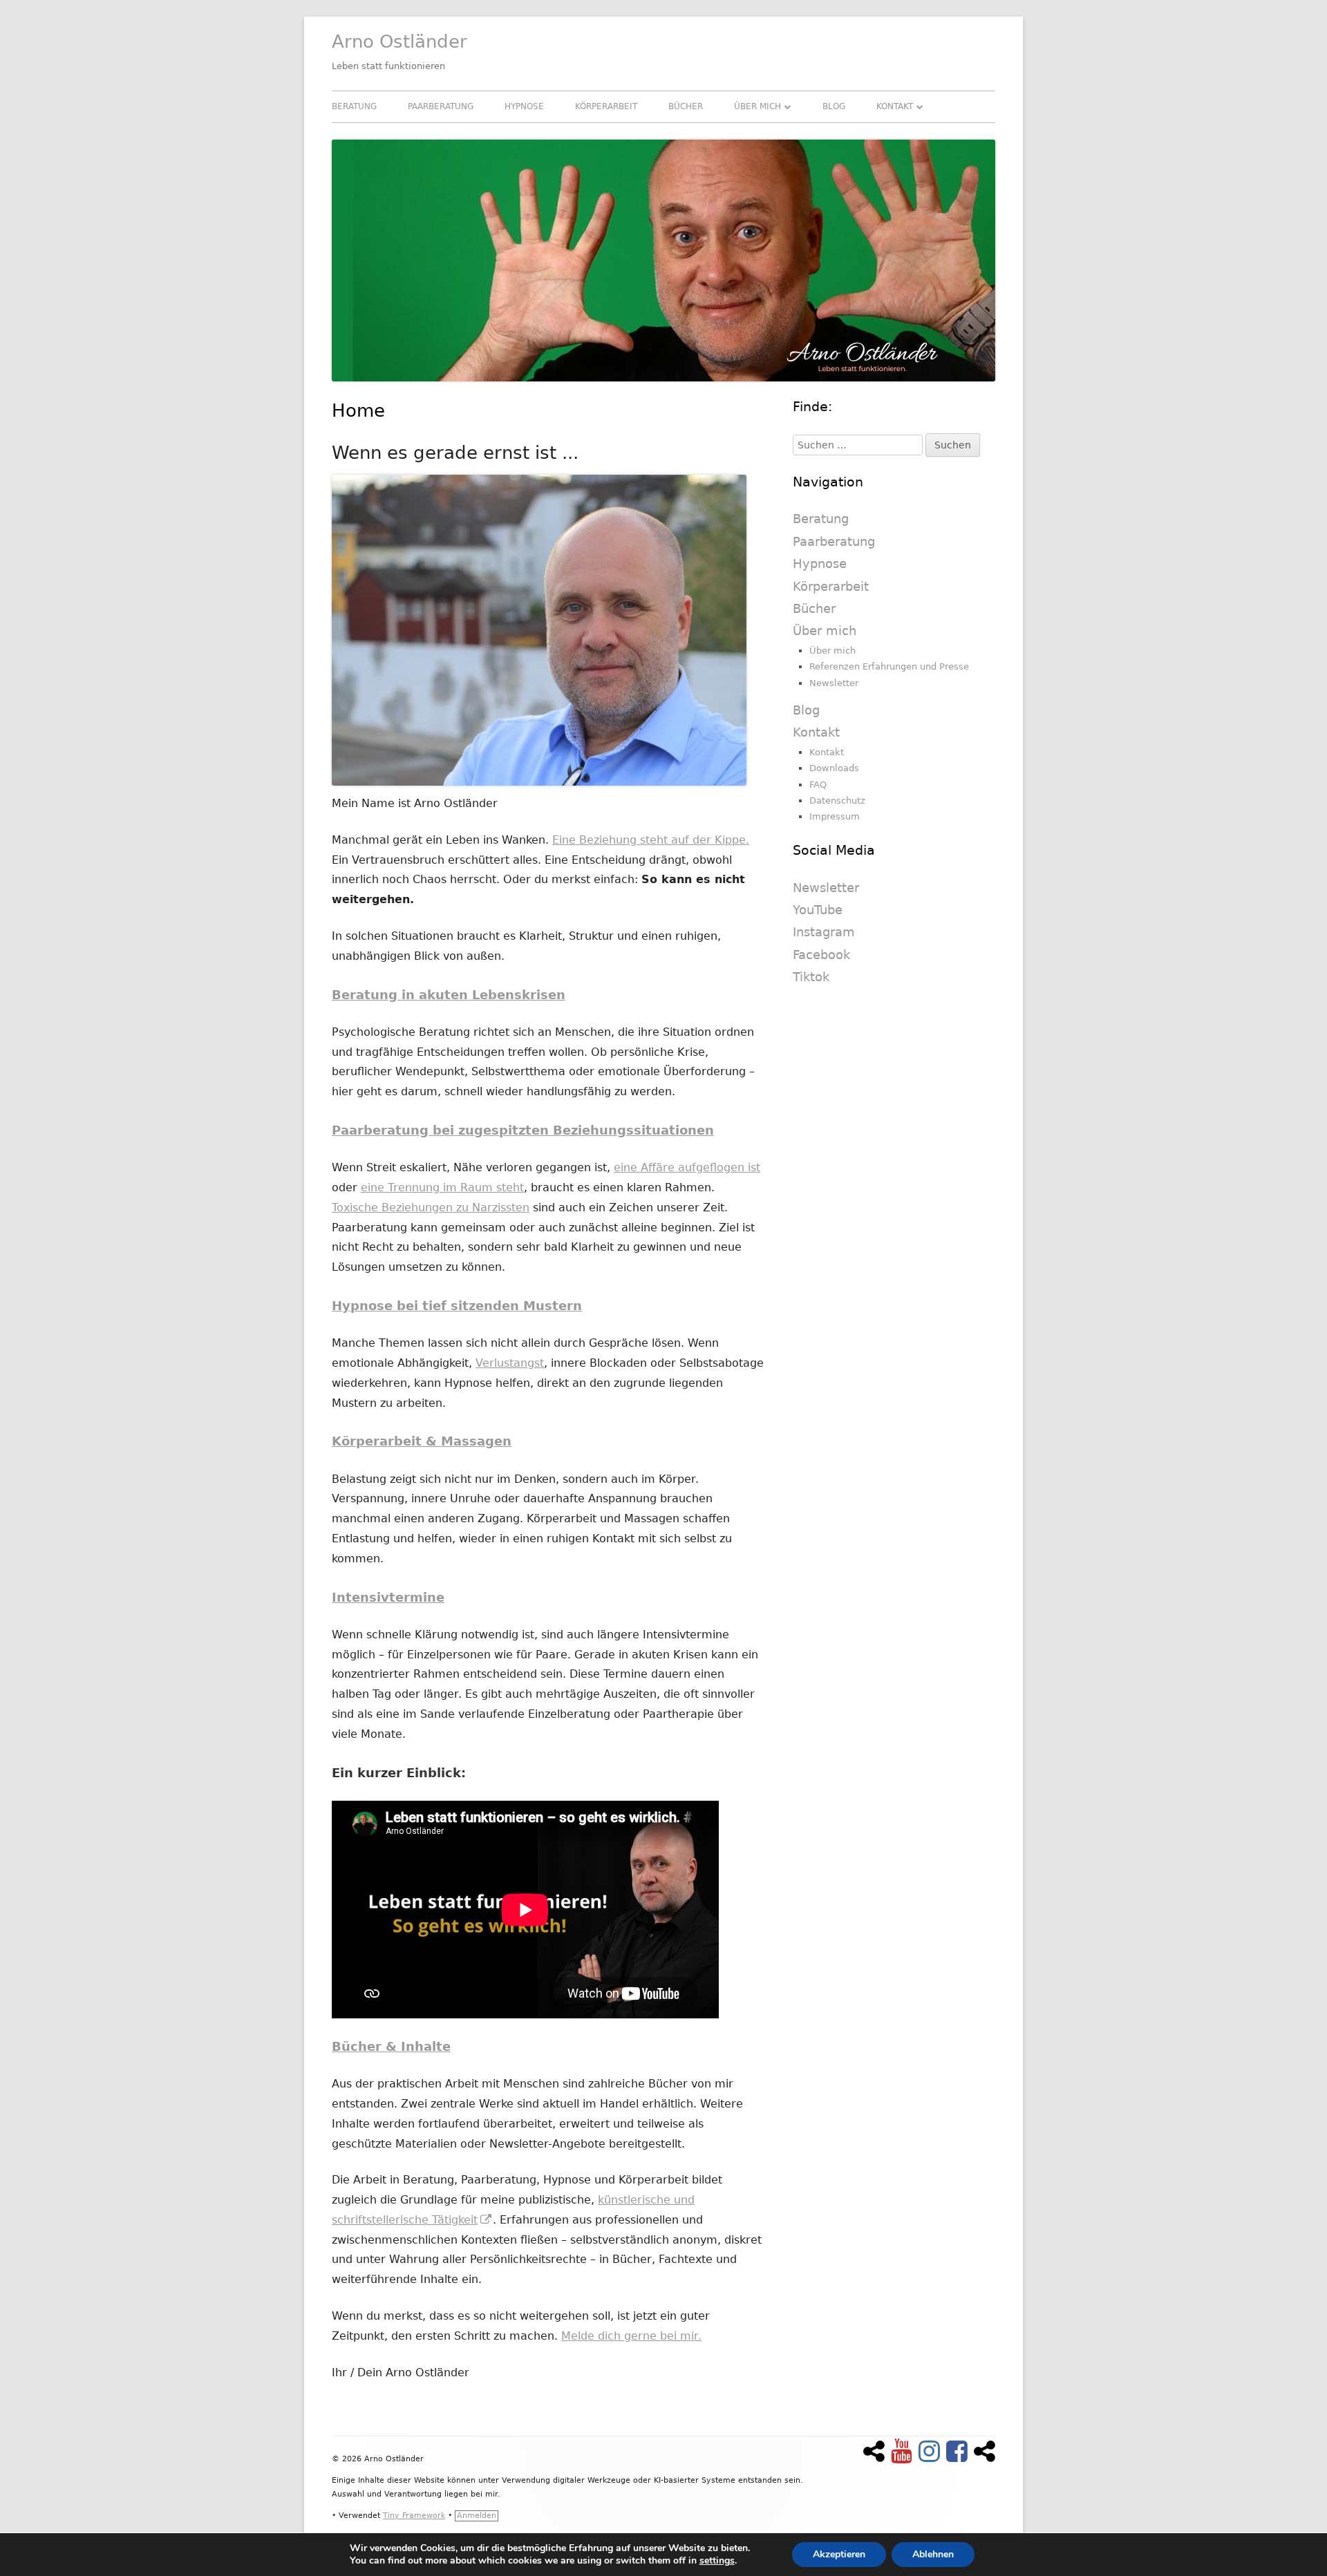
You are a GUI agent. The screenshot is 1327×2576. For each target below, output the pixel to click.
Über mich (757, 106)
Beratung (354, 106)
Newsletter (834, 683)
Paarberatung (441, 106)
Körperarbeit (606, 106)
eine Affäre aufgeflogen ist (687, 1167)
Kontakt (895, 106)
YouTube (818, 910)
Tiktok (811, 977)
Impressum (835, 816)
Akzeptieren (839, 2554)
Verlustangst (510, 1363)
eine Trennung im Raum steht (442, 1187)
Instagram (824, 932)
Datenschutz (837, 801)
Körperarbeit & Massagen (422, 1441)
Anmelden (477, 2516)
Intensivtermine (388, 1597)
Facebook (821, 955)
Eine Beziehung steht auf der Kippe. (651, 840)
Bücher (686, 106)
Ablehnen (933, 2554)
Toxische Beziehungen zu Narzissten (431, 1207)
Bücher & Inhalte (391, 2046)
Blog (834, 106)
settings (717, 2561)
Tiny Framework (414, 2516)
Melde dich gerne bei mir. (631, 2336)
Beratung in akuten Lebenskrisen (449, 995)
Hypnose (524, 106)
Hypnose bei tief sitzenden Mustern (457, 1306)
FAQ (818, 785)
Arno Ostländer (399, 41)
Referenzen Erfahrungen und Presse (889, 666)
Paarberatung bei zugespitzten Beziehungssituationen (523, 1130)
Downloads (834, 768)
